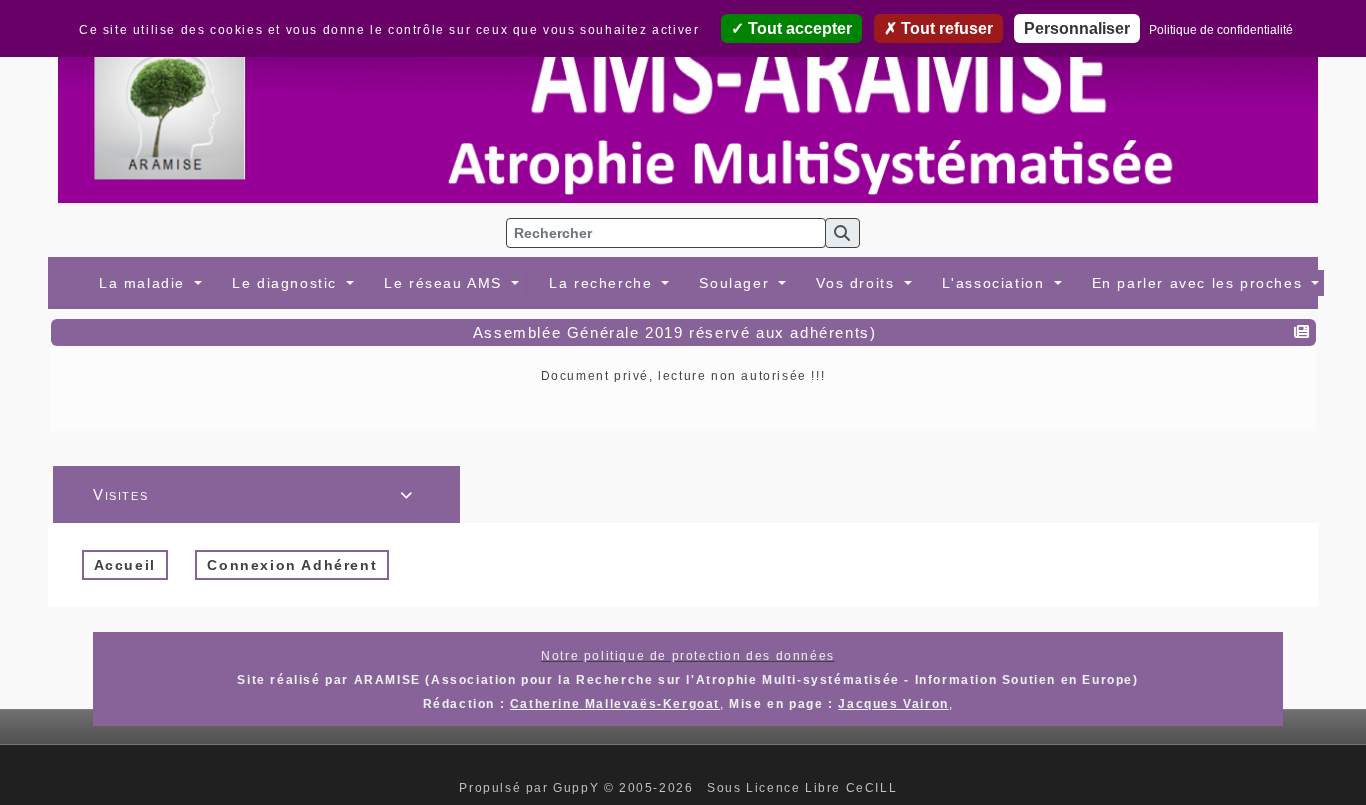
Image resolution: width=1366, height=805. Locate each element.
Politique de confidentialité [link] (1221, 30)
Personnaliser (1077, 28)
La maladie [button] (145, 283)
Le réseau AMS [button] (445, 283)
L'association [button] (996, 283)
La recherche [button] (603, 283)
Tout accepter (798, 28)
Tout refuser (945, 28)
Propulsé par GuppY (531, 788)
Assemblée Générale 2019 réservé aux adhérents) (675, 332)
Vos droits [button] (858, 283)
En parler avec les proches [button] (1200, 283)
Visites (253, 494)
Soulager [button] (736, 283)
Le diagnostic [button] (287, 283)
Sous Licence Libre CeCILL (804, 788)
